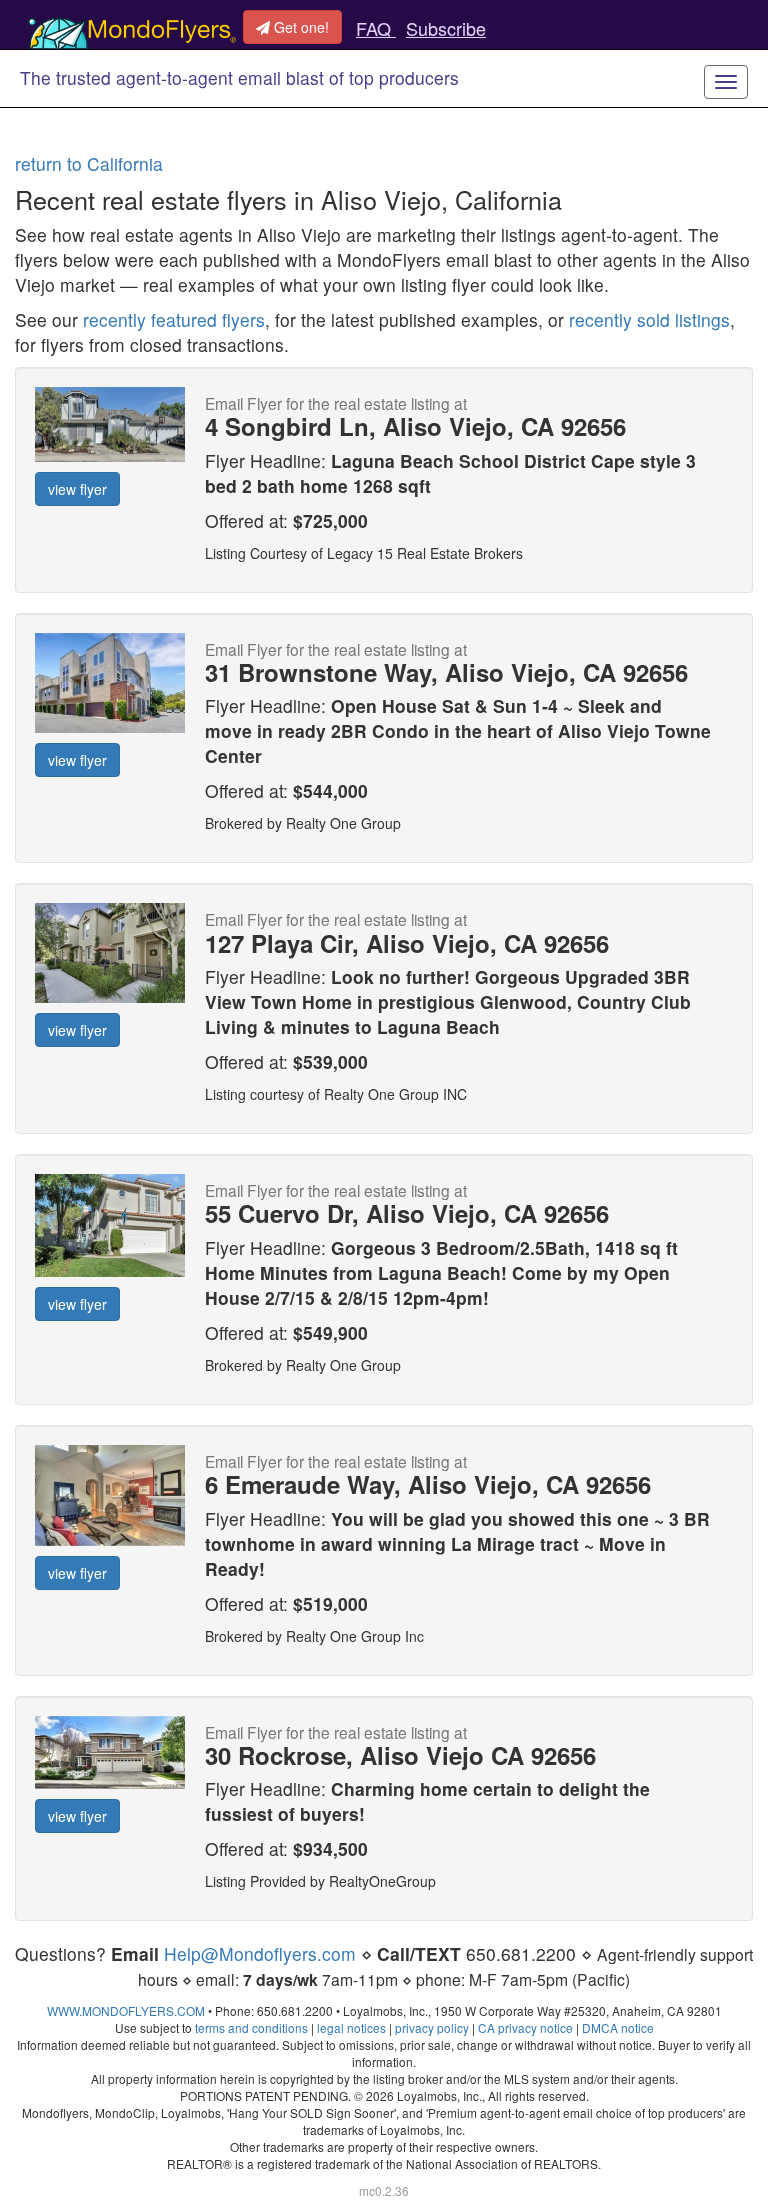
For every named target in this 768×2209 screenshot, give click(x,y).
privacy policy (432, 2027)
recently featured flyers (174, 319)
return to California (89, 163)
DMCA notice (618, 2027)
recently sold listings (649, 319)
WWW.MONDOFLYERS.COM (126, 2010)
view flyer (77, 489)
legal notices (351, 2027)
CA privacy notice (525, 2027)
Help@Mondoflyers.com (260, 1953)
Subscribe (446, 28)
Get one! (299, 27)
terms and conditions (251, 2027)
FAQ (376, 28)
